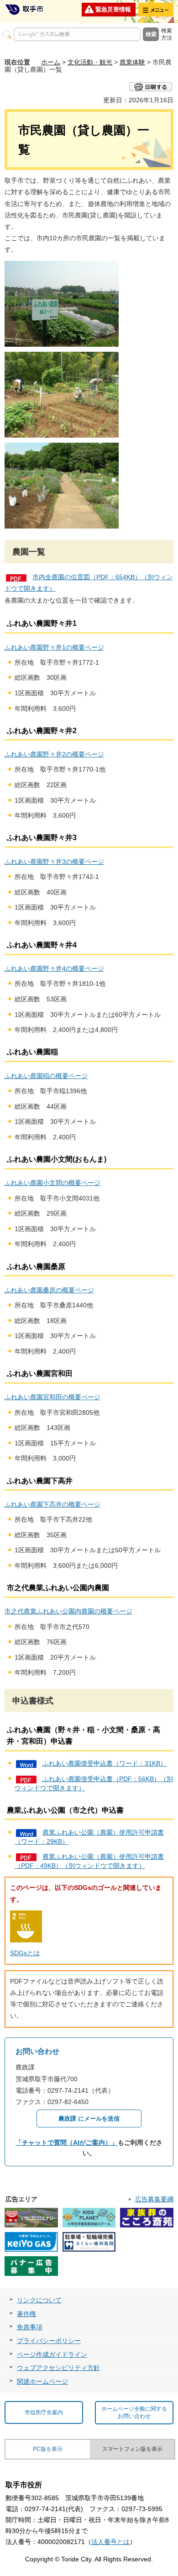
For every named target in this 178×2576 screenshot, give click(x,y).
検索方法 (167, 34)
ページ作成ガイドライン (52, 2354)
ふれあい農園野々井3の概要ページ (54, 862)
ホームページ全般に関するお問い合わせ (134, 2413)
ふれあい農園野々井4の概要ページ (54, 968)
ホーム (51, 62)
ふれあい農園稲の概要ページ (46, 1076)
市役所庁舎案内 (44, 2412)
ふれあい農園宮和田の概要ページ (52, 1397)
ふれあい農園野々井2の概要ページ (54, 754)
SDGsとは (25, 1953)
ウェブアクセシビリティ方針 (58, 2368)
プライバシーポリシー (49, 2341)
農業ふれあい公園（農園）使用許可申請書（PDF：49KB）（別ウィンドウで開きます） (89, 1861)
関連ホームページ (42, 2381)
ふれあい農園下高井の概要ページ (52, 1504)
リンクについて (39, 2300)
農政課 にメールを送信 (89, 2118)
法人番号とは (110, 2542)
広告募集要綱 (154, 2199)
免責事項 (30, 2327)
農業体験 (132, 62)
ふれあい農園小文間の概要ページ (52, 1183)
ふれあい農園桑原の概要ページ (49, 1290)
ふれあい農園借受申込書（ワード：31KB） (105, 1763)
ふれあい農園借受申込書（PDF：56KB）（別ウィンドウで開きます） (94, 1783)
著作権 (26, 2314)
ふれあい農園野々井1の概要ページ (54, 647)
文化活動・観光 (90, 62)
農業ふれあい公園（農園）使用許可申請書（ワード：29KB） (89, 1837)
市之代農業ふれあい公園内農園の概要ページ (68, 1611)
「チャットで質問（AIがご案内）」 (67, 2142)
